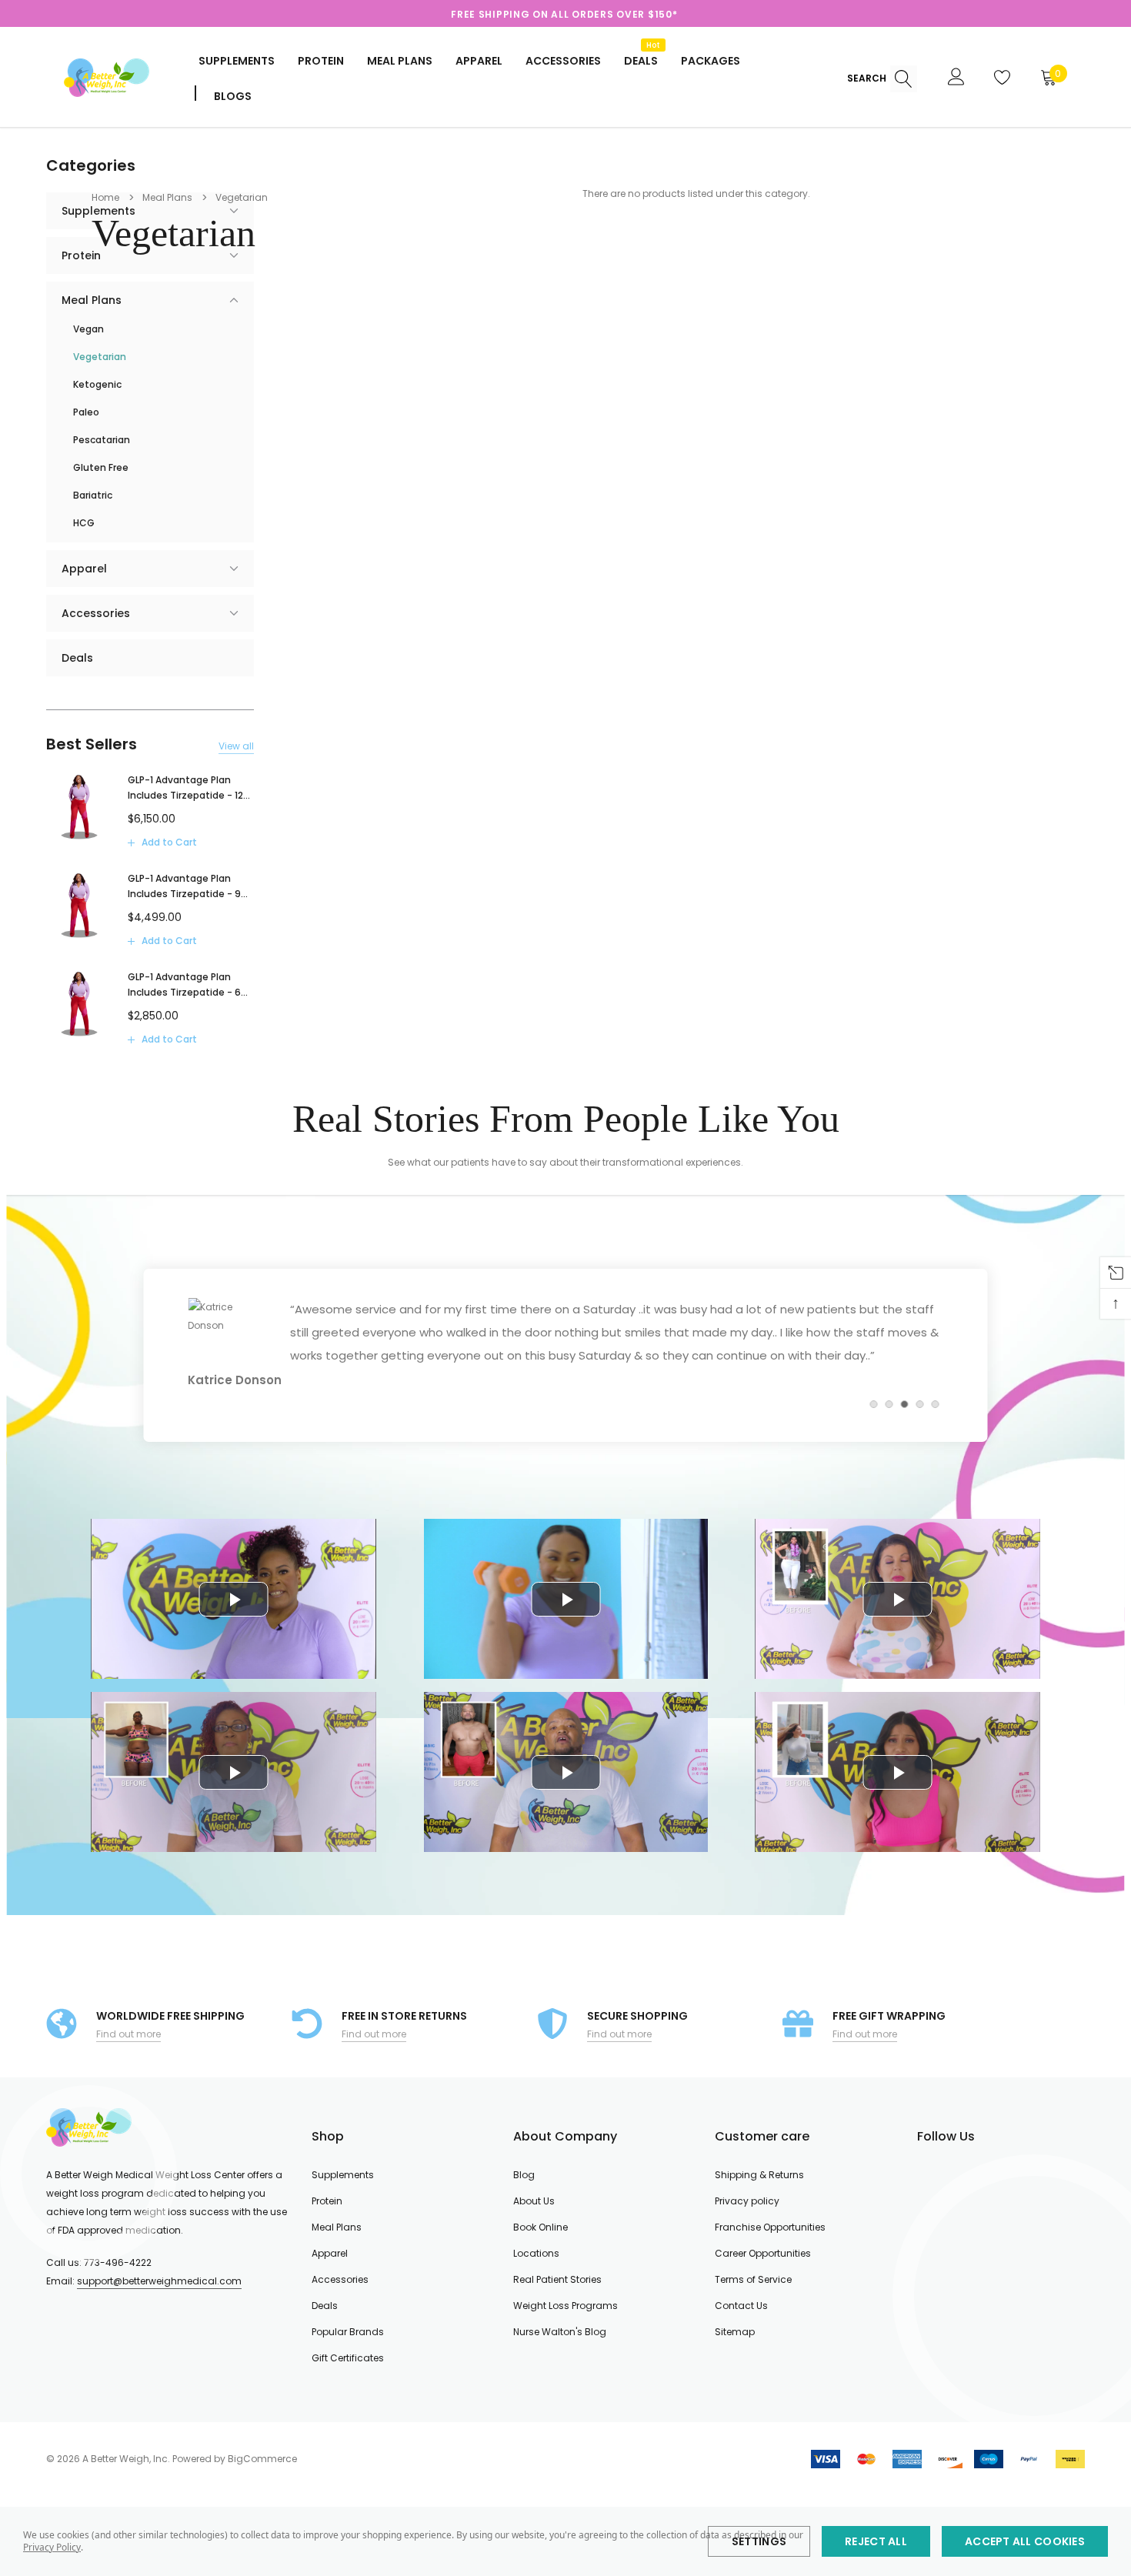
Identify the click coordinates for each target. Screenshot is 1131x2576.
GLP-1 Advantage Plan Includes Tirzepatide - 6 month (184, 985)
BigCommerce (262, 2459)
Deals (325, 2306)
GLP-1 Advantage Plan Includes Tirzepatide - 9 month (184, 887)
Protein (321, 61)
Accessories (563, 61)
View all (236, 746)
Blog (524, 2175)
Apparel (479, 61)
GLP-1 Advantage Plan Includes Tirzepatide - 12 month (185, 788)
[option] (564, 15)
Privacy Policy (52, 2547)
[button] (874, 1404)
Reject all (876, 2541)
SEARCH (868, 78)
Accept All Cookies (1025, 2541)
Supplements (237, 61)
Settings (759, 2541)
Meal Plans (400, 61)
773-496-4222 (118, 2262)
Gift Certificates (348, 2358)
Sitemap (735, 2332)
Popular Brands (348, 2332)
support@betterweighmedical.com (159, 2281)
